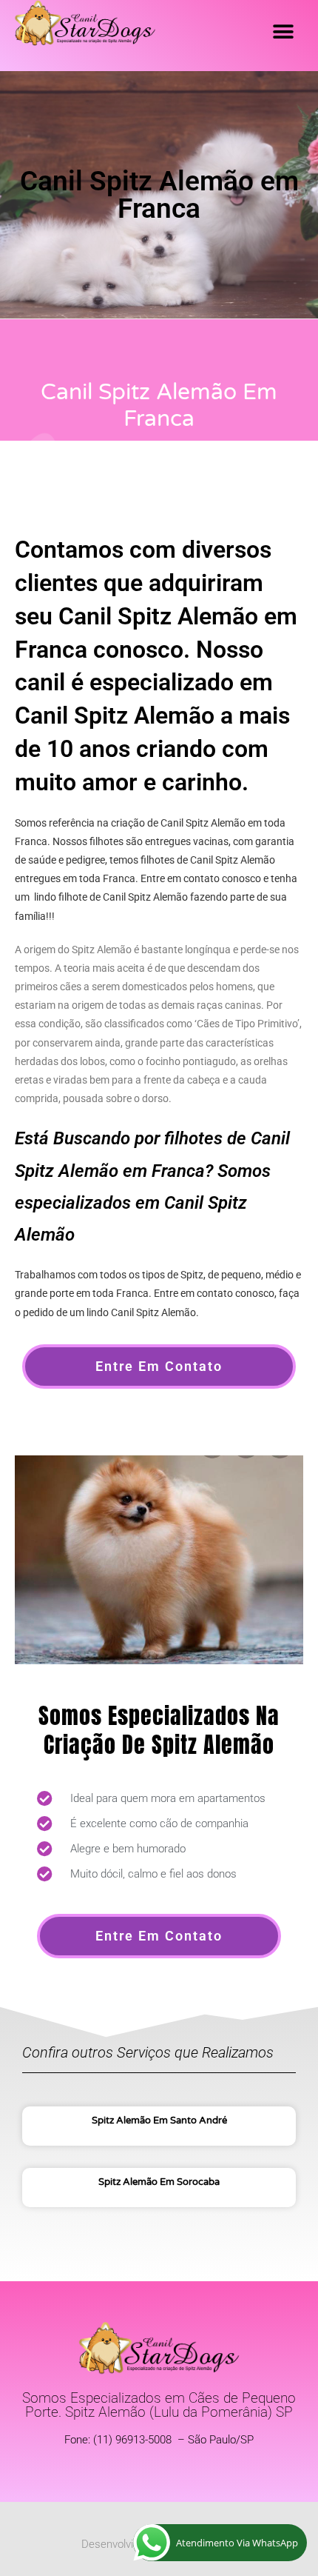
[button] (283, 31)
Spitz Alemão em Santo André (159, 2120)
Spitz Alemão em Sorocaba (159, 2182)
